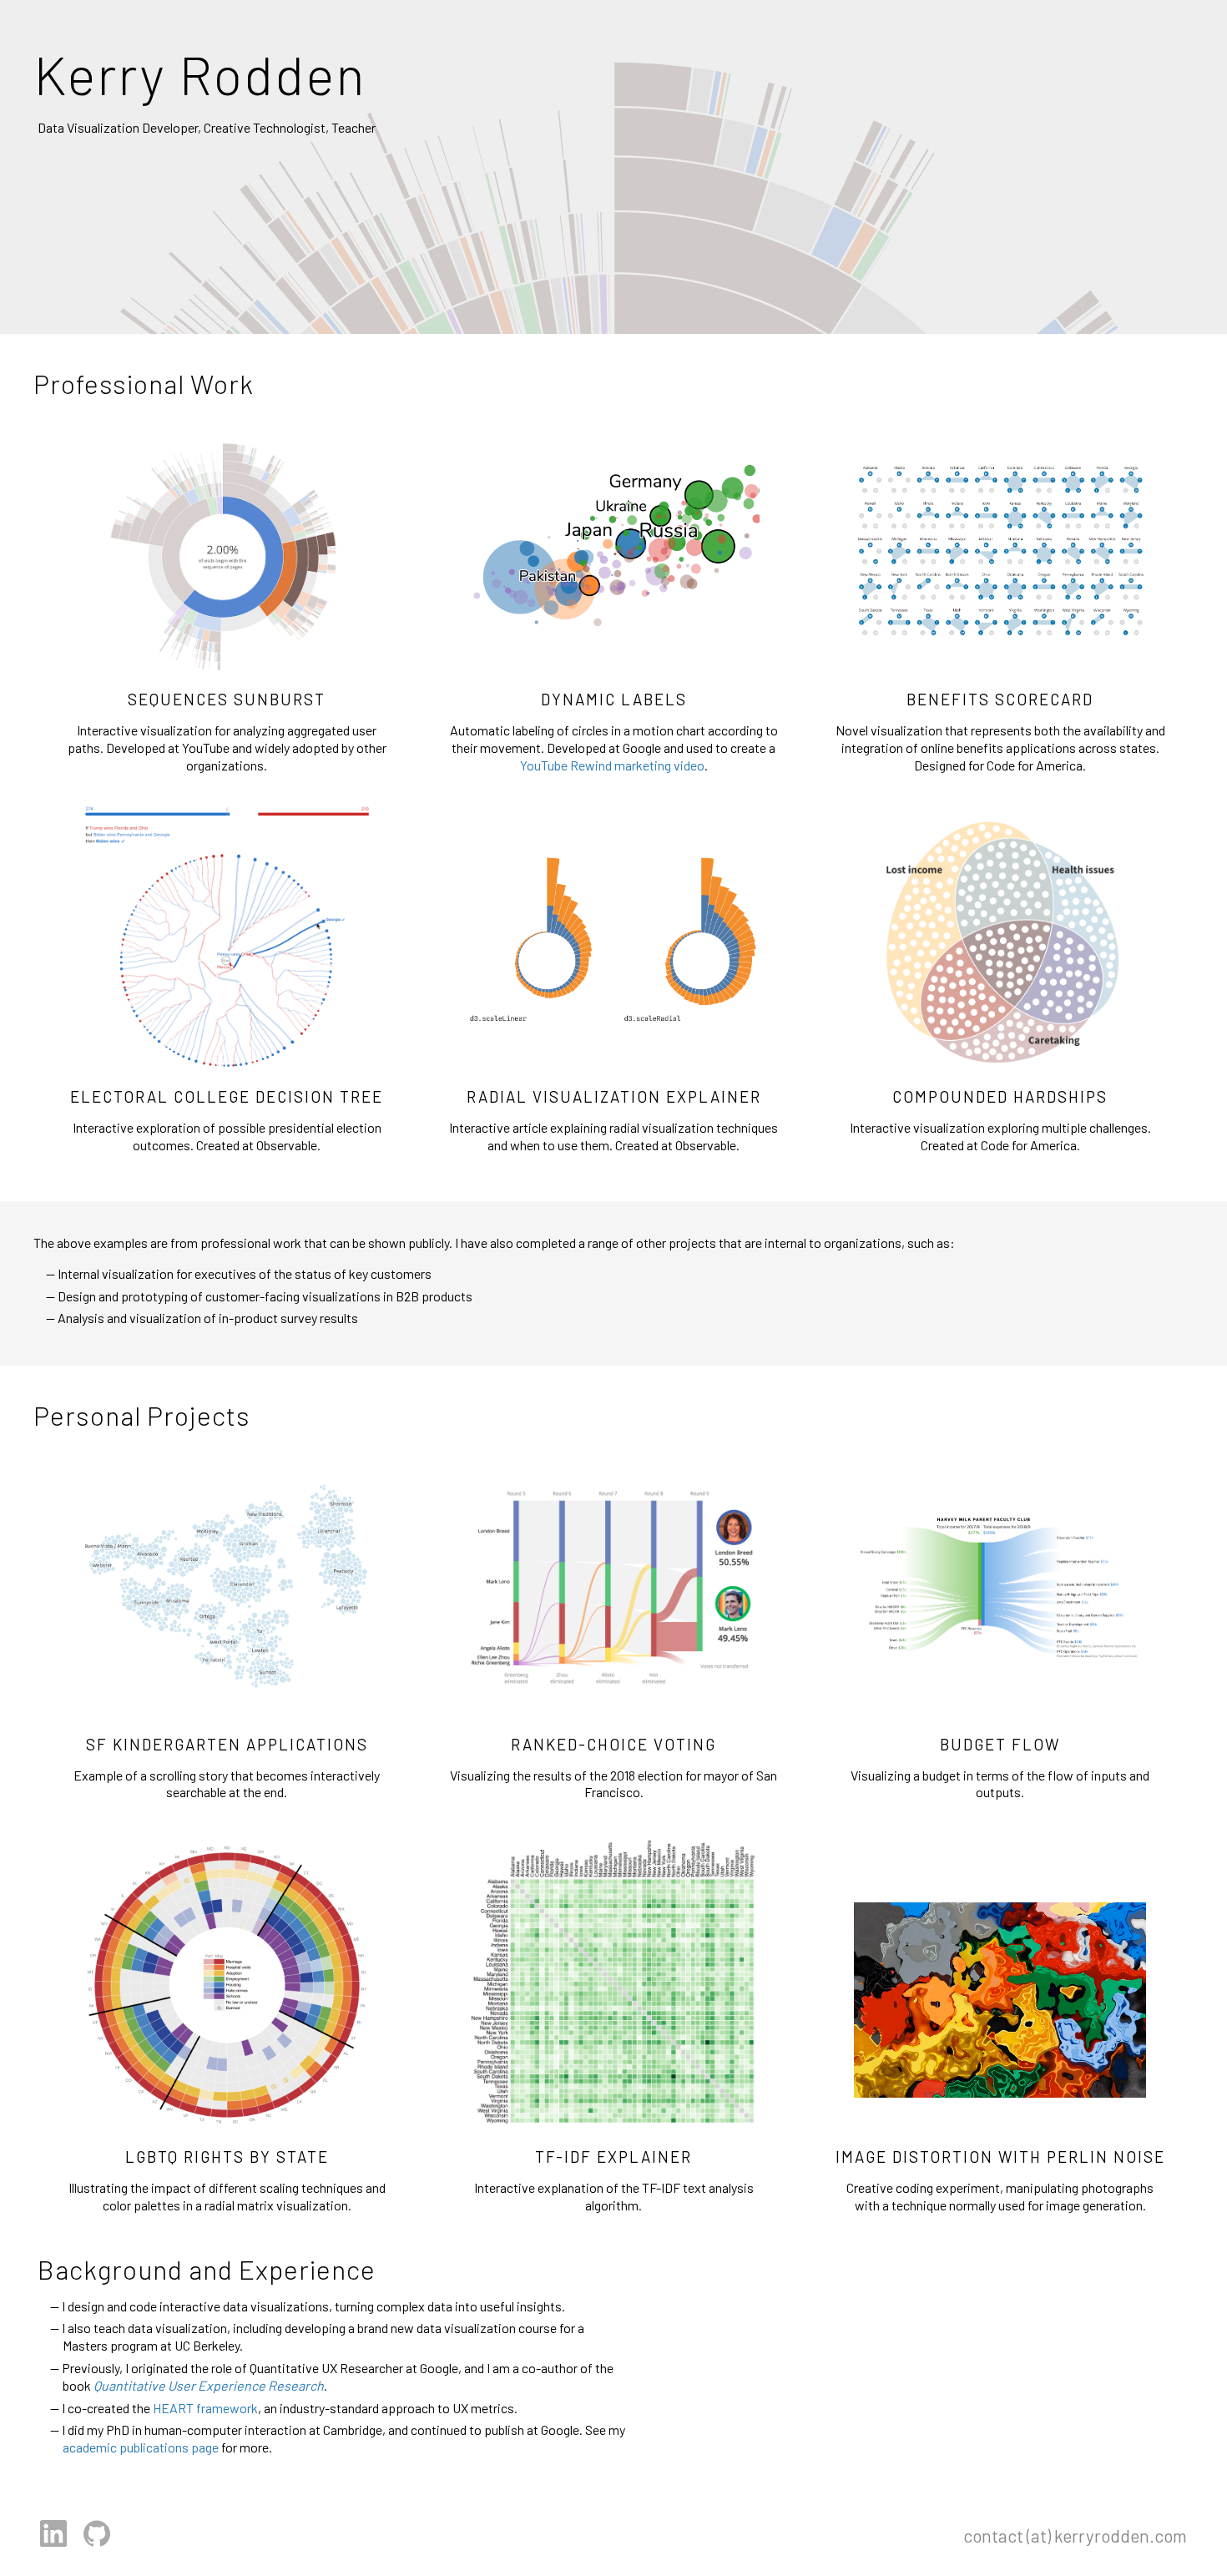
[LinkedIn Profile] (55, 2546)
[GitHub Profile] (97, 2546)
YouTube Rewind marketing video (612, 765)
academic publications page (141, 2447)
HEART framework (205, 2408)
